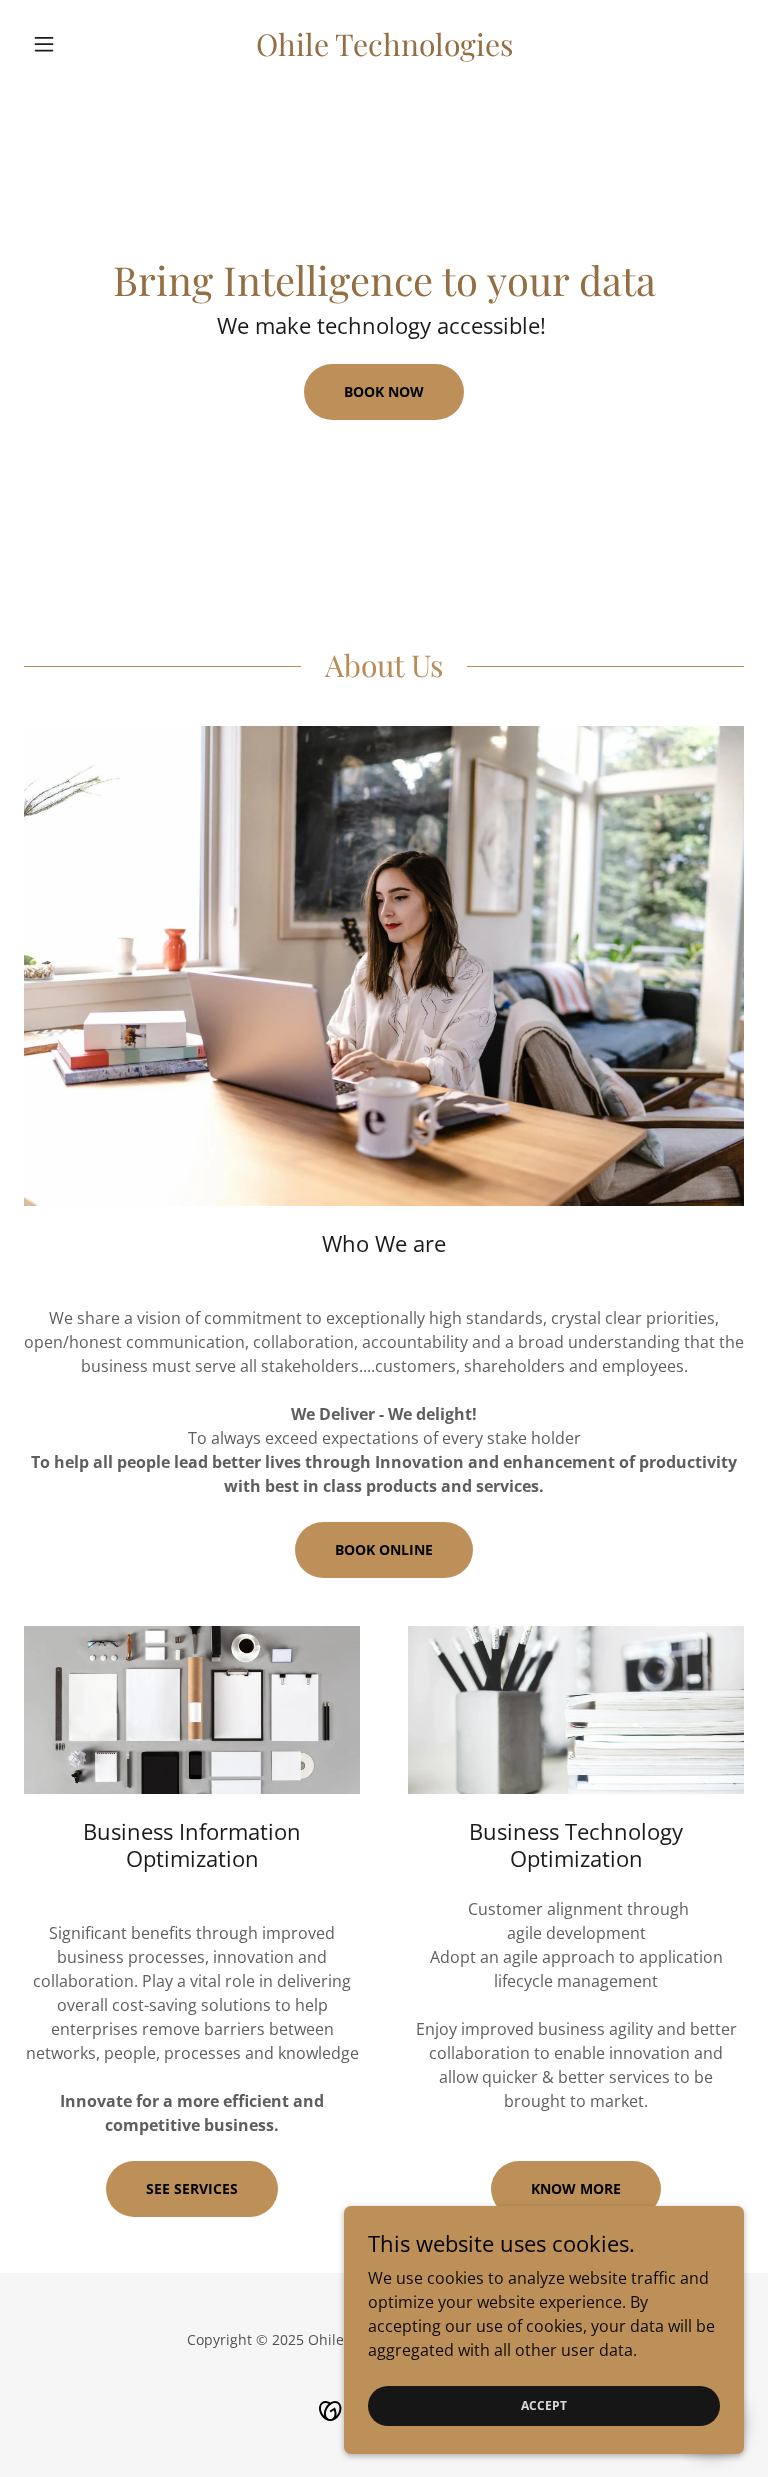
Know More (576, 2188)
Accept (544, 2405)
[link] (384, 50)
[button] (78, 44)
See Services (192, 2188)
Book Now (384, 391)
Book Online (384, 1549)
